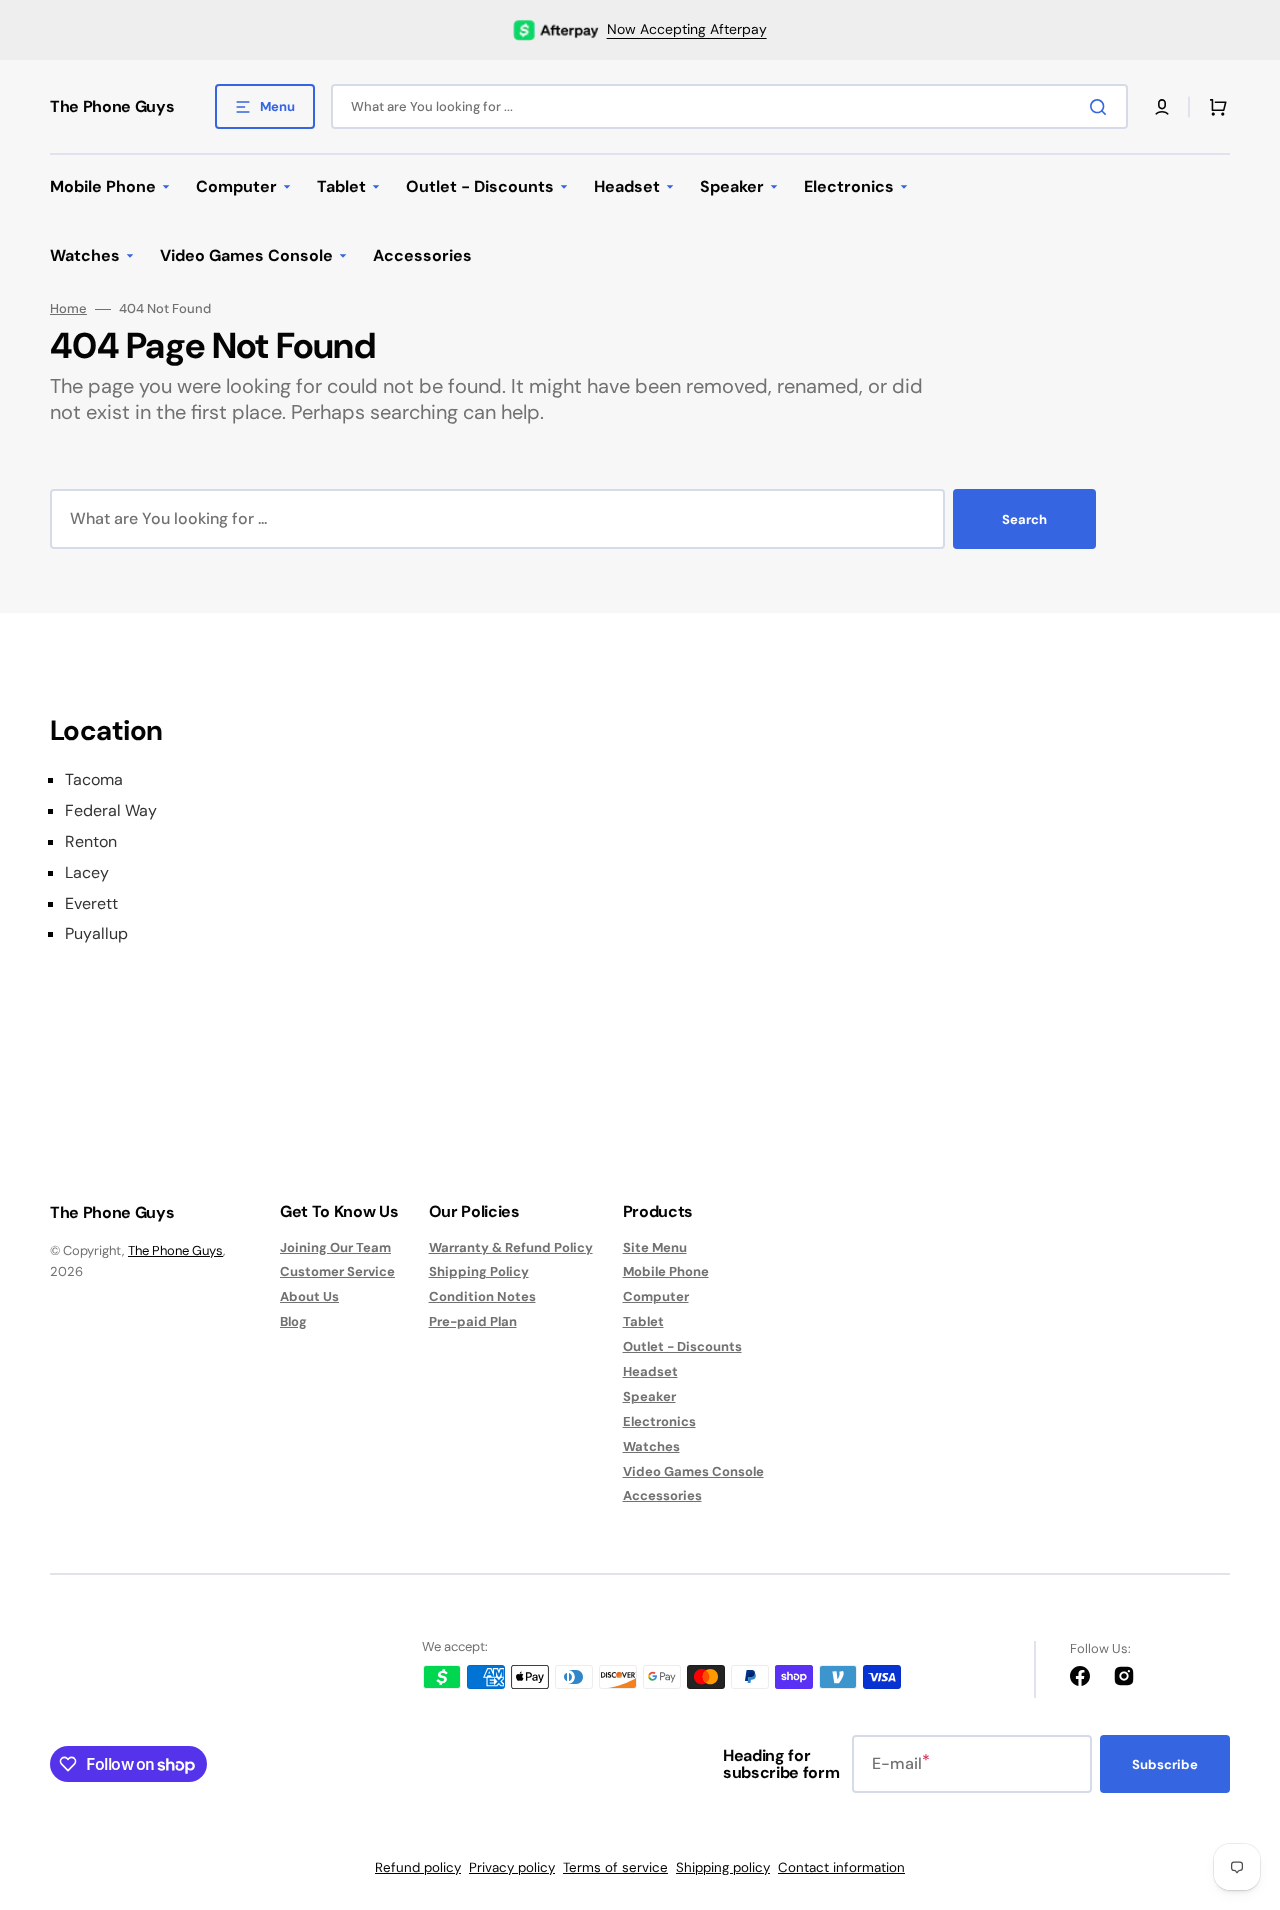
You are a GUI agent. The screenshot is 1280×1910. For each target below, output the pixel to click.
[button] (1162, 107)
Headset (650, 1371)
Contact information (841, 1867)
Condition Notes (482, 1296)
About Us (309, 1296)
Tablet (643, 1321)
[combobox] (729, 106)
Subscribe (1165, 1764)
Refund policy (418, 1867)
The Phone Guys (175, 1250)
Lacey (87, 873)
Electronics (659, 1421)
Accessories (662, 1495)
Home (68, 309)
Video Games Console (693, 1471)
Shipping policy (723, 1867)
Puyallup (96, 934)
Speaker (649, 1396)
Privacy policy (512, 1867)
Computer (656, 1296)
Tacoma (94, 780)
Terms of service (615, 1867)
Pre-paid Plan (473, 1321)
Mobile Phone (666, 1271)
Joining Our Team (335, 1248)
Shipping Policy (479, 1271)
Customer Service (337, 1271)
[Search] (1102, 107)
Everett (91, 904)
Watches (651, 1446)
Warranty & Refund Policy (511, 1248)
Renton (91, 842)
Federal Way (111, 811)
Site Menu (655, 1248)
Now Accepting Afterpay (687, 29)
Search (1024, 519)
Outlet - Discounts (682, 1346)
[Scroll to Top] (1234, 1784)
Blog (293, 1321)
